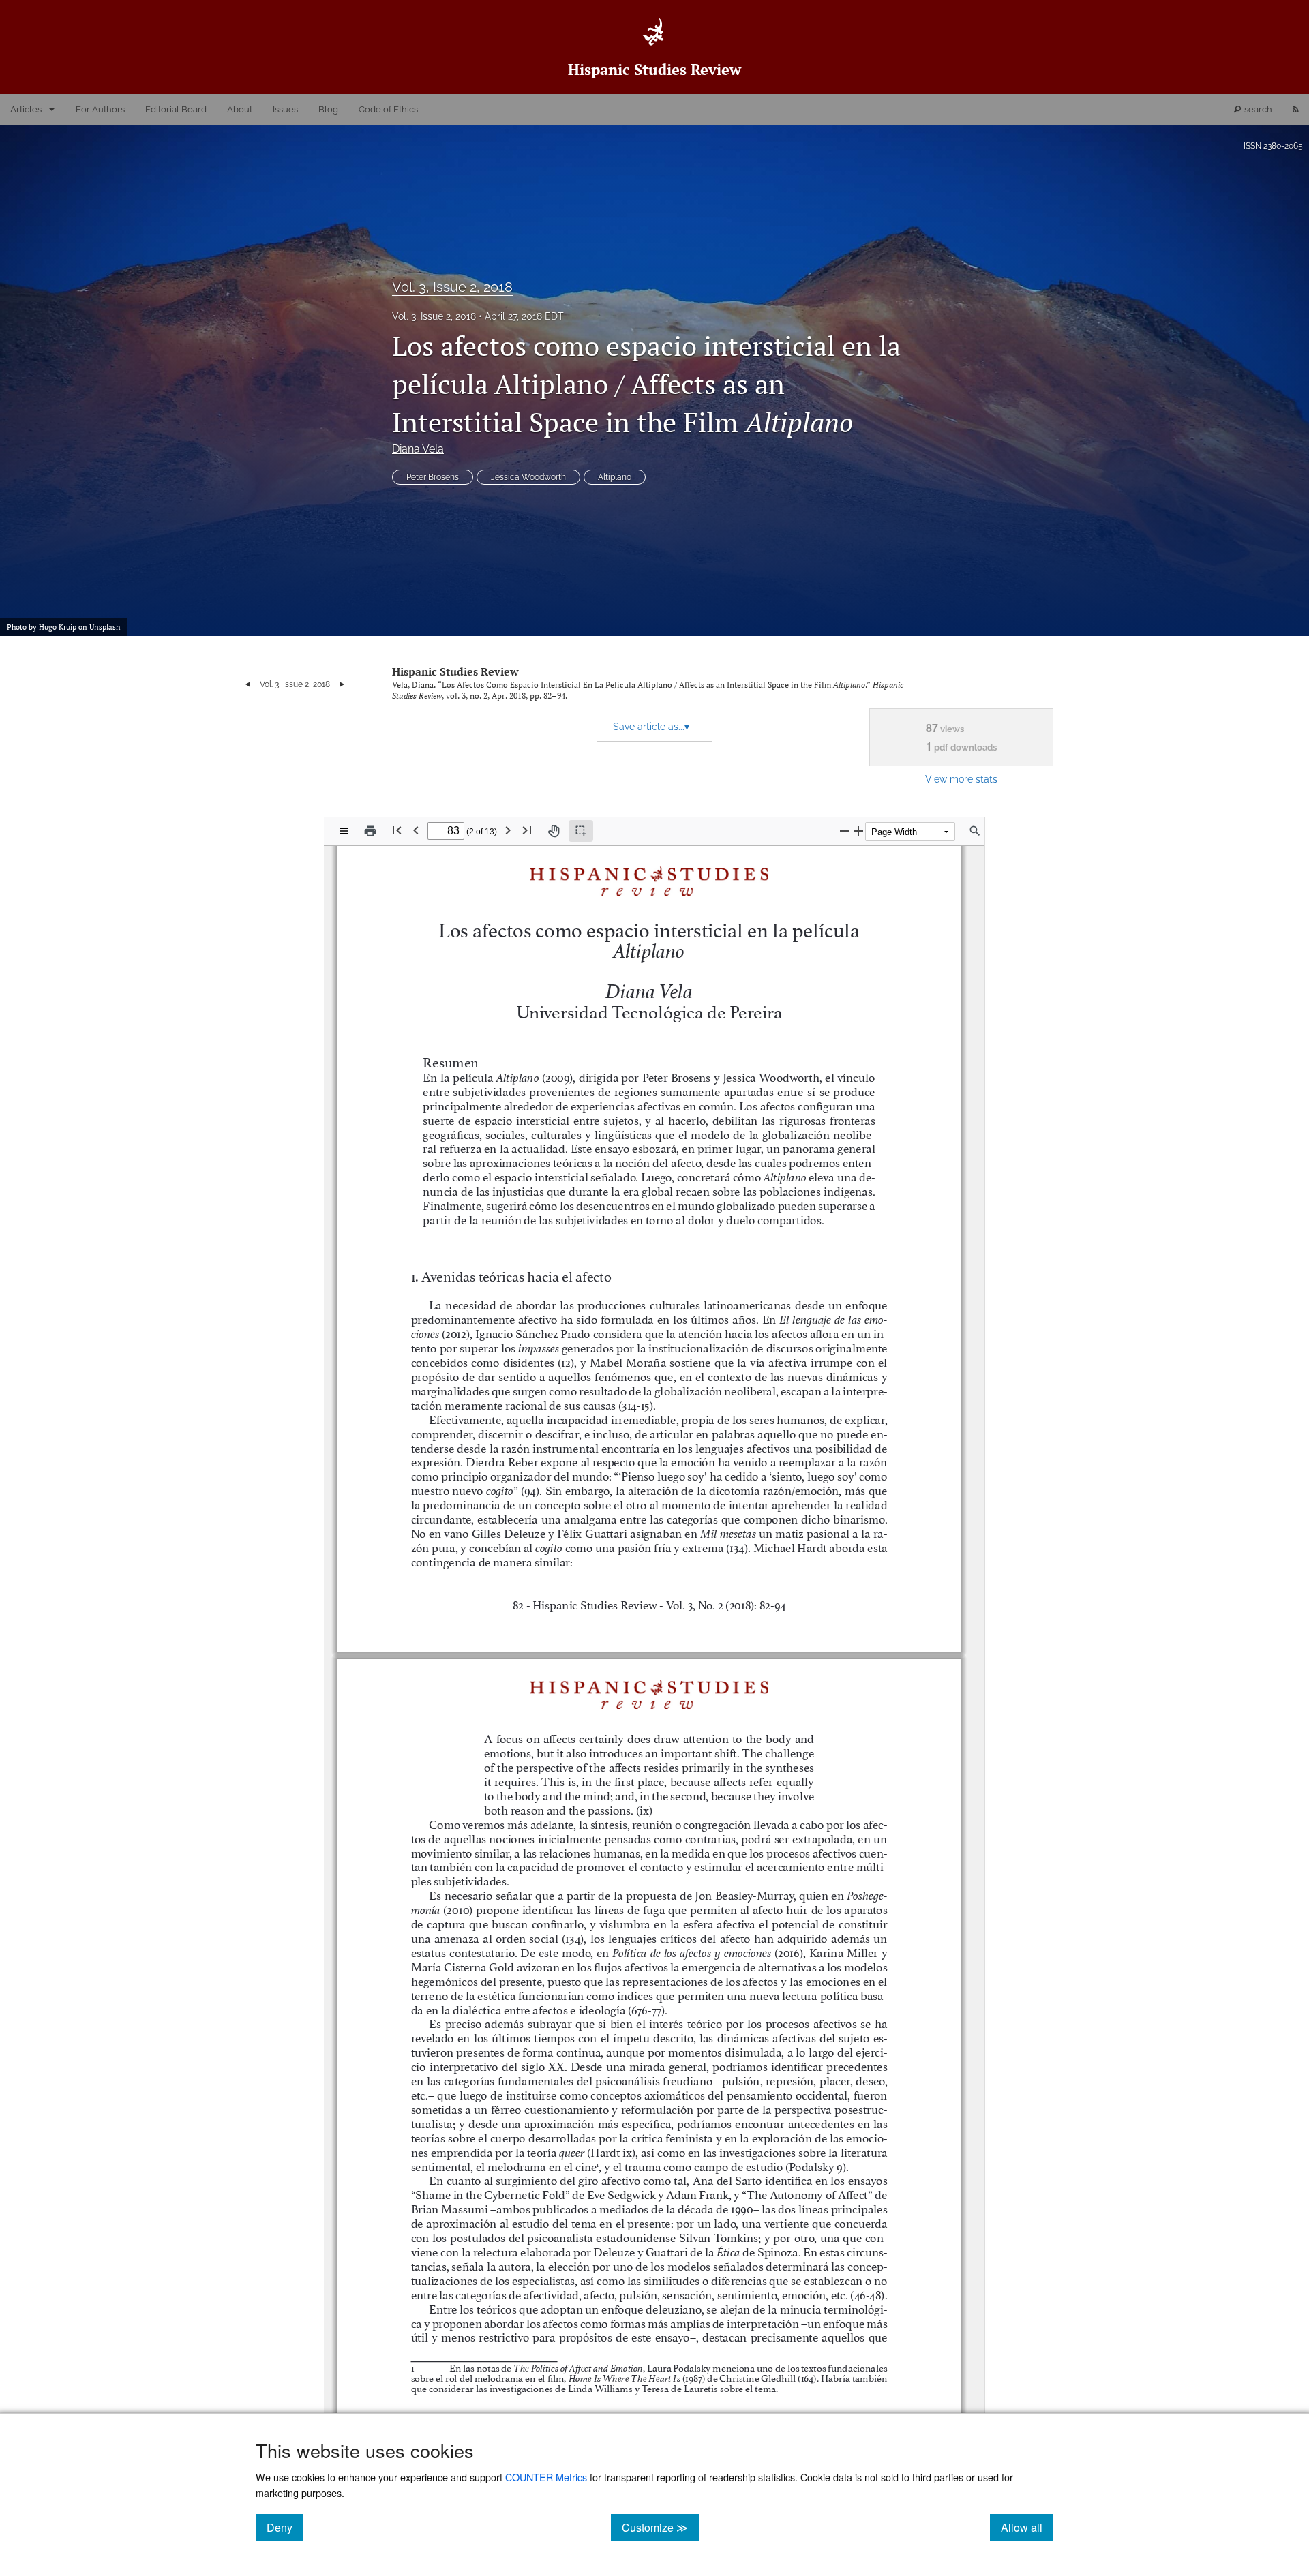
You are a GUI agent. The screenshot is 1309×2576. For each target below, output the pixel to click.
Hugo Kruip (58, 627)
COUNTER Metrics (546, 2477)
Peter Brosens (433, 477)
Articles (26, 109)
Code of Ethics (388, 109)
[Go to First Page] (397, 830)
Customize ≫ (660, 2527)
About (240, 109)
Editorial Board (176, 109)
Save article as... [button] (651, 727)
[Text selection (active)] (581, 831)
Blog (328, 109)
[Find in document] (975, 831)
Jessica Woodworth (528, 477)
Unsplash (105, 627)
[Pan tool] (554, 831)
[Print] (370, 831)
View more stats (961, 779)
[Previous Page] (416, 830)
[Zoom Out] (845, 831)
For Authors (100, 109)
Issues (285, 109)
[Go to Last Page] (527, 830)
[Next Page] (508, 830)
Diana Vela (418, 449)
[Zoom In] (858, 831)
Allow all (1027, 2527)
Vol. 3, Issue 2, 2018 (452, 287)
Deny (285, 2527)
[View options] (344, 831)
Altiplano (615, 477)
